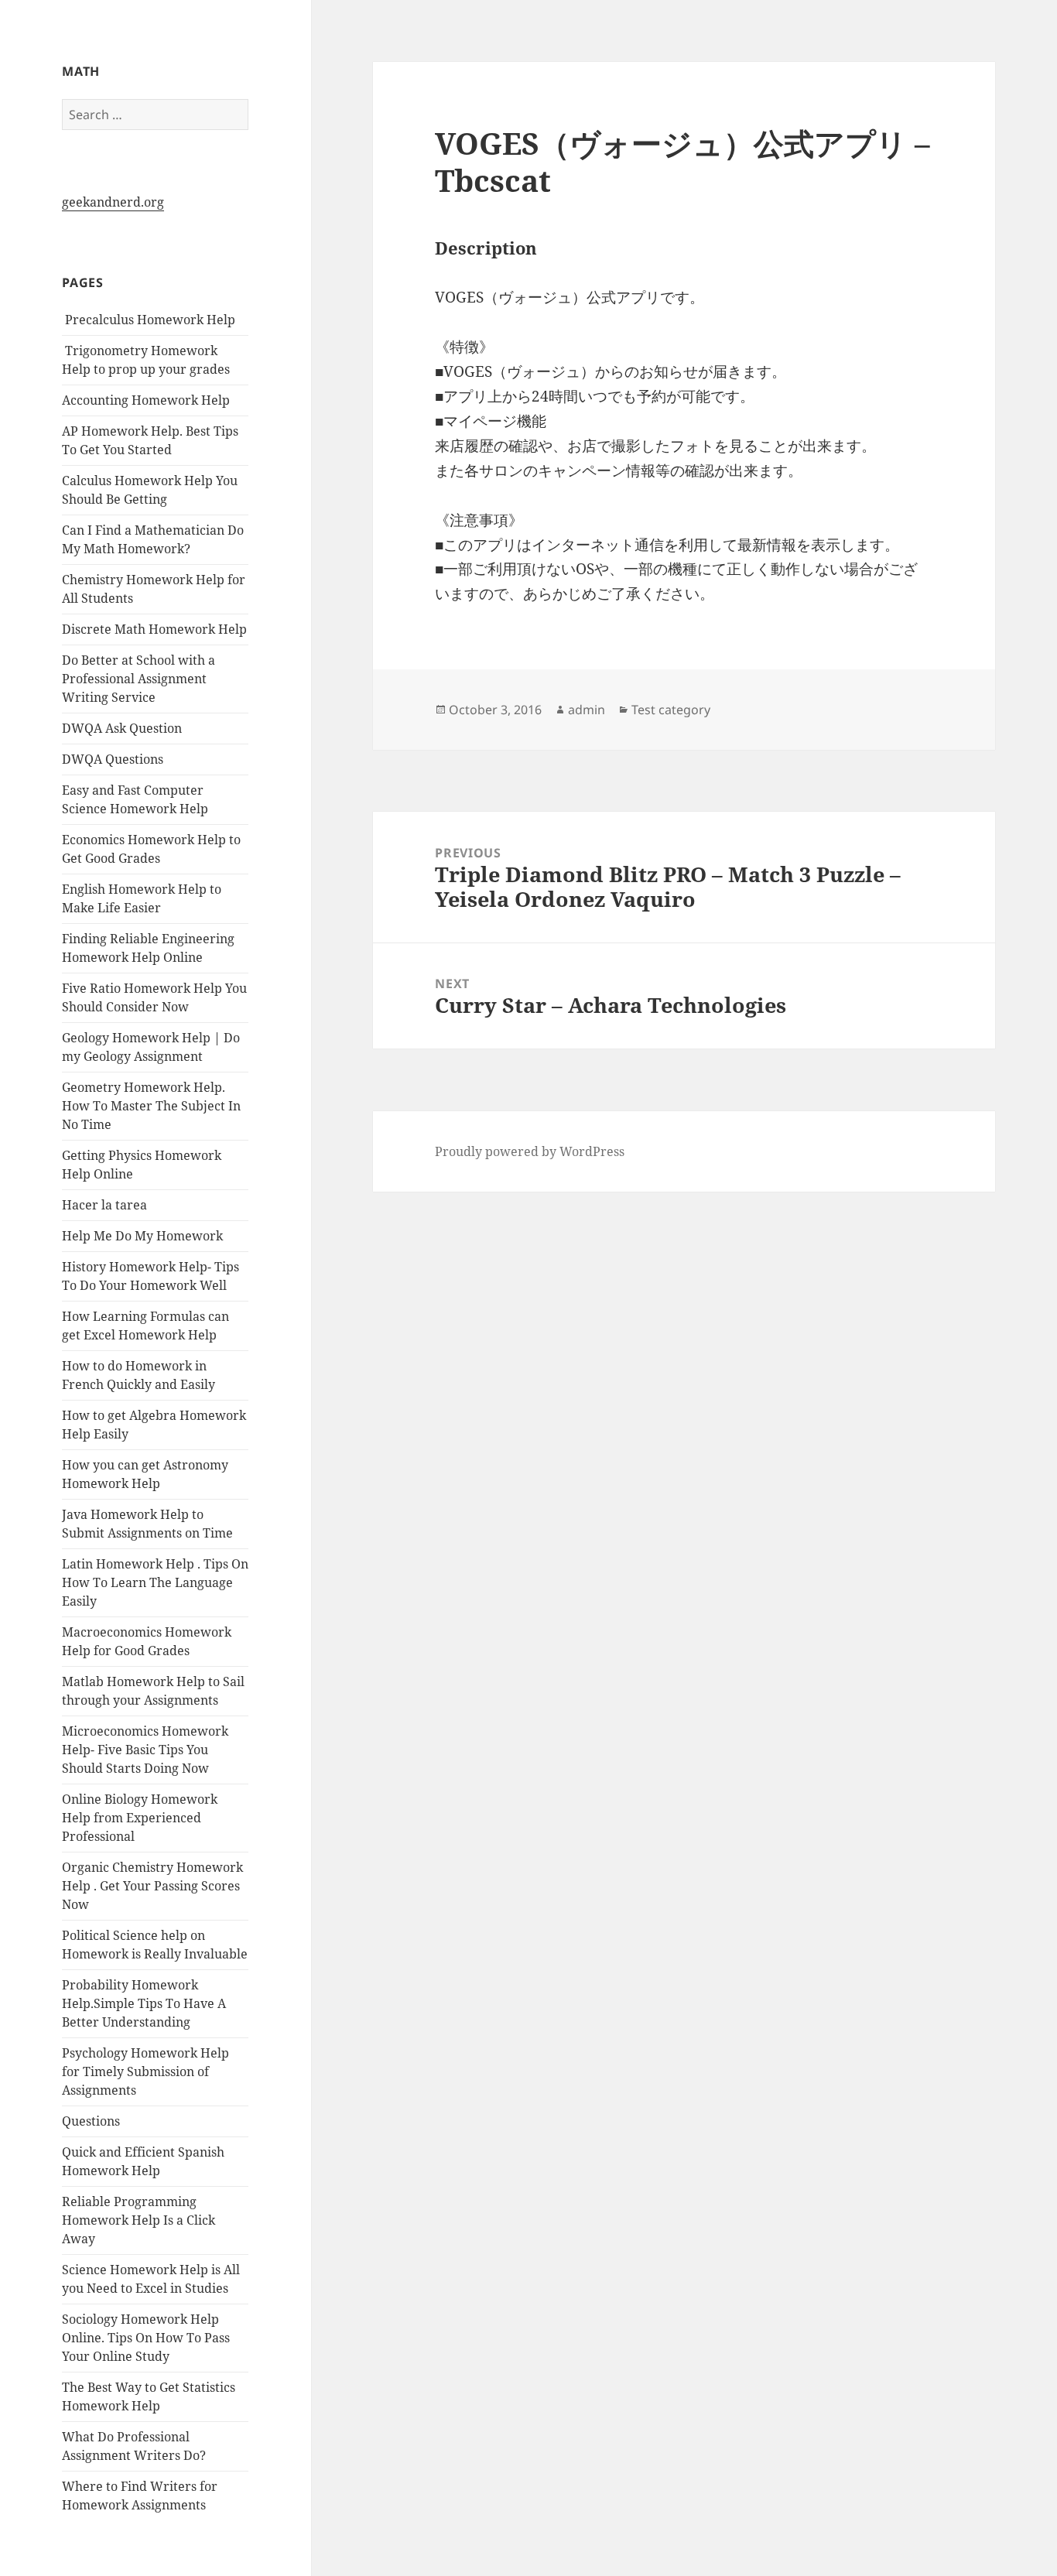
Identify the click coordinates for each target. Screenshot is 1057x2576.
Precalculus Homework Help (149, 320)
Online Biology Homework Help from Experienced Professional (140, 1818)
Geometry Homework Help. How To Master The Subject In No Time (151, 1106)
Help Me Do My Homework (142, 1236)
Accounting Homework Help (146, 400)
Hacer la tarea (104, 1205)
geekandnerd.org (113, 202)
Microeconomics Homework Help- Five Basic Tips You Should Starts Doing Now (145, 1750)
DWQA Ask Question (122, 728)
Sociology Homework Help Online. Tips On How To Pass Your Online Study (146, 2338)
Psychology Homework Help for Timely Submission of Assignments (145, 2071)
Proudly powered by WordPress (530, 1151)
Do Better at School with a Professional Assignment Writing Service (139, 679)
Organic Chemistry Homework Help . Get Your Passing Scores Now (152, 1886)
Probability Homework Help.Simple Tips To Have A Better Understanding (144, 2003)
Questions (91, 2121)
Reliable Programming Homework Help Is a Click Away (139, 2220)
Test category (671, 710)
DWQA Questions (113, 759)
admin (587, 710)
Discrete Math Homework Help (154, 629)
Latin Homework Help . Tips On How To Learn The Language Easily (155, 1582)
